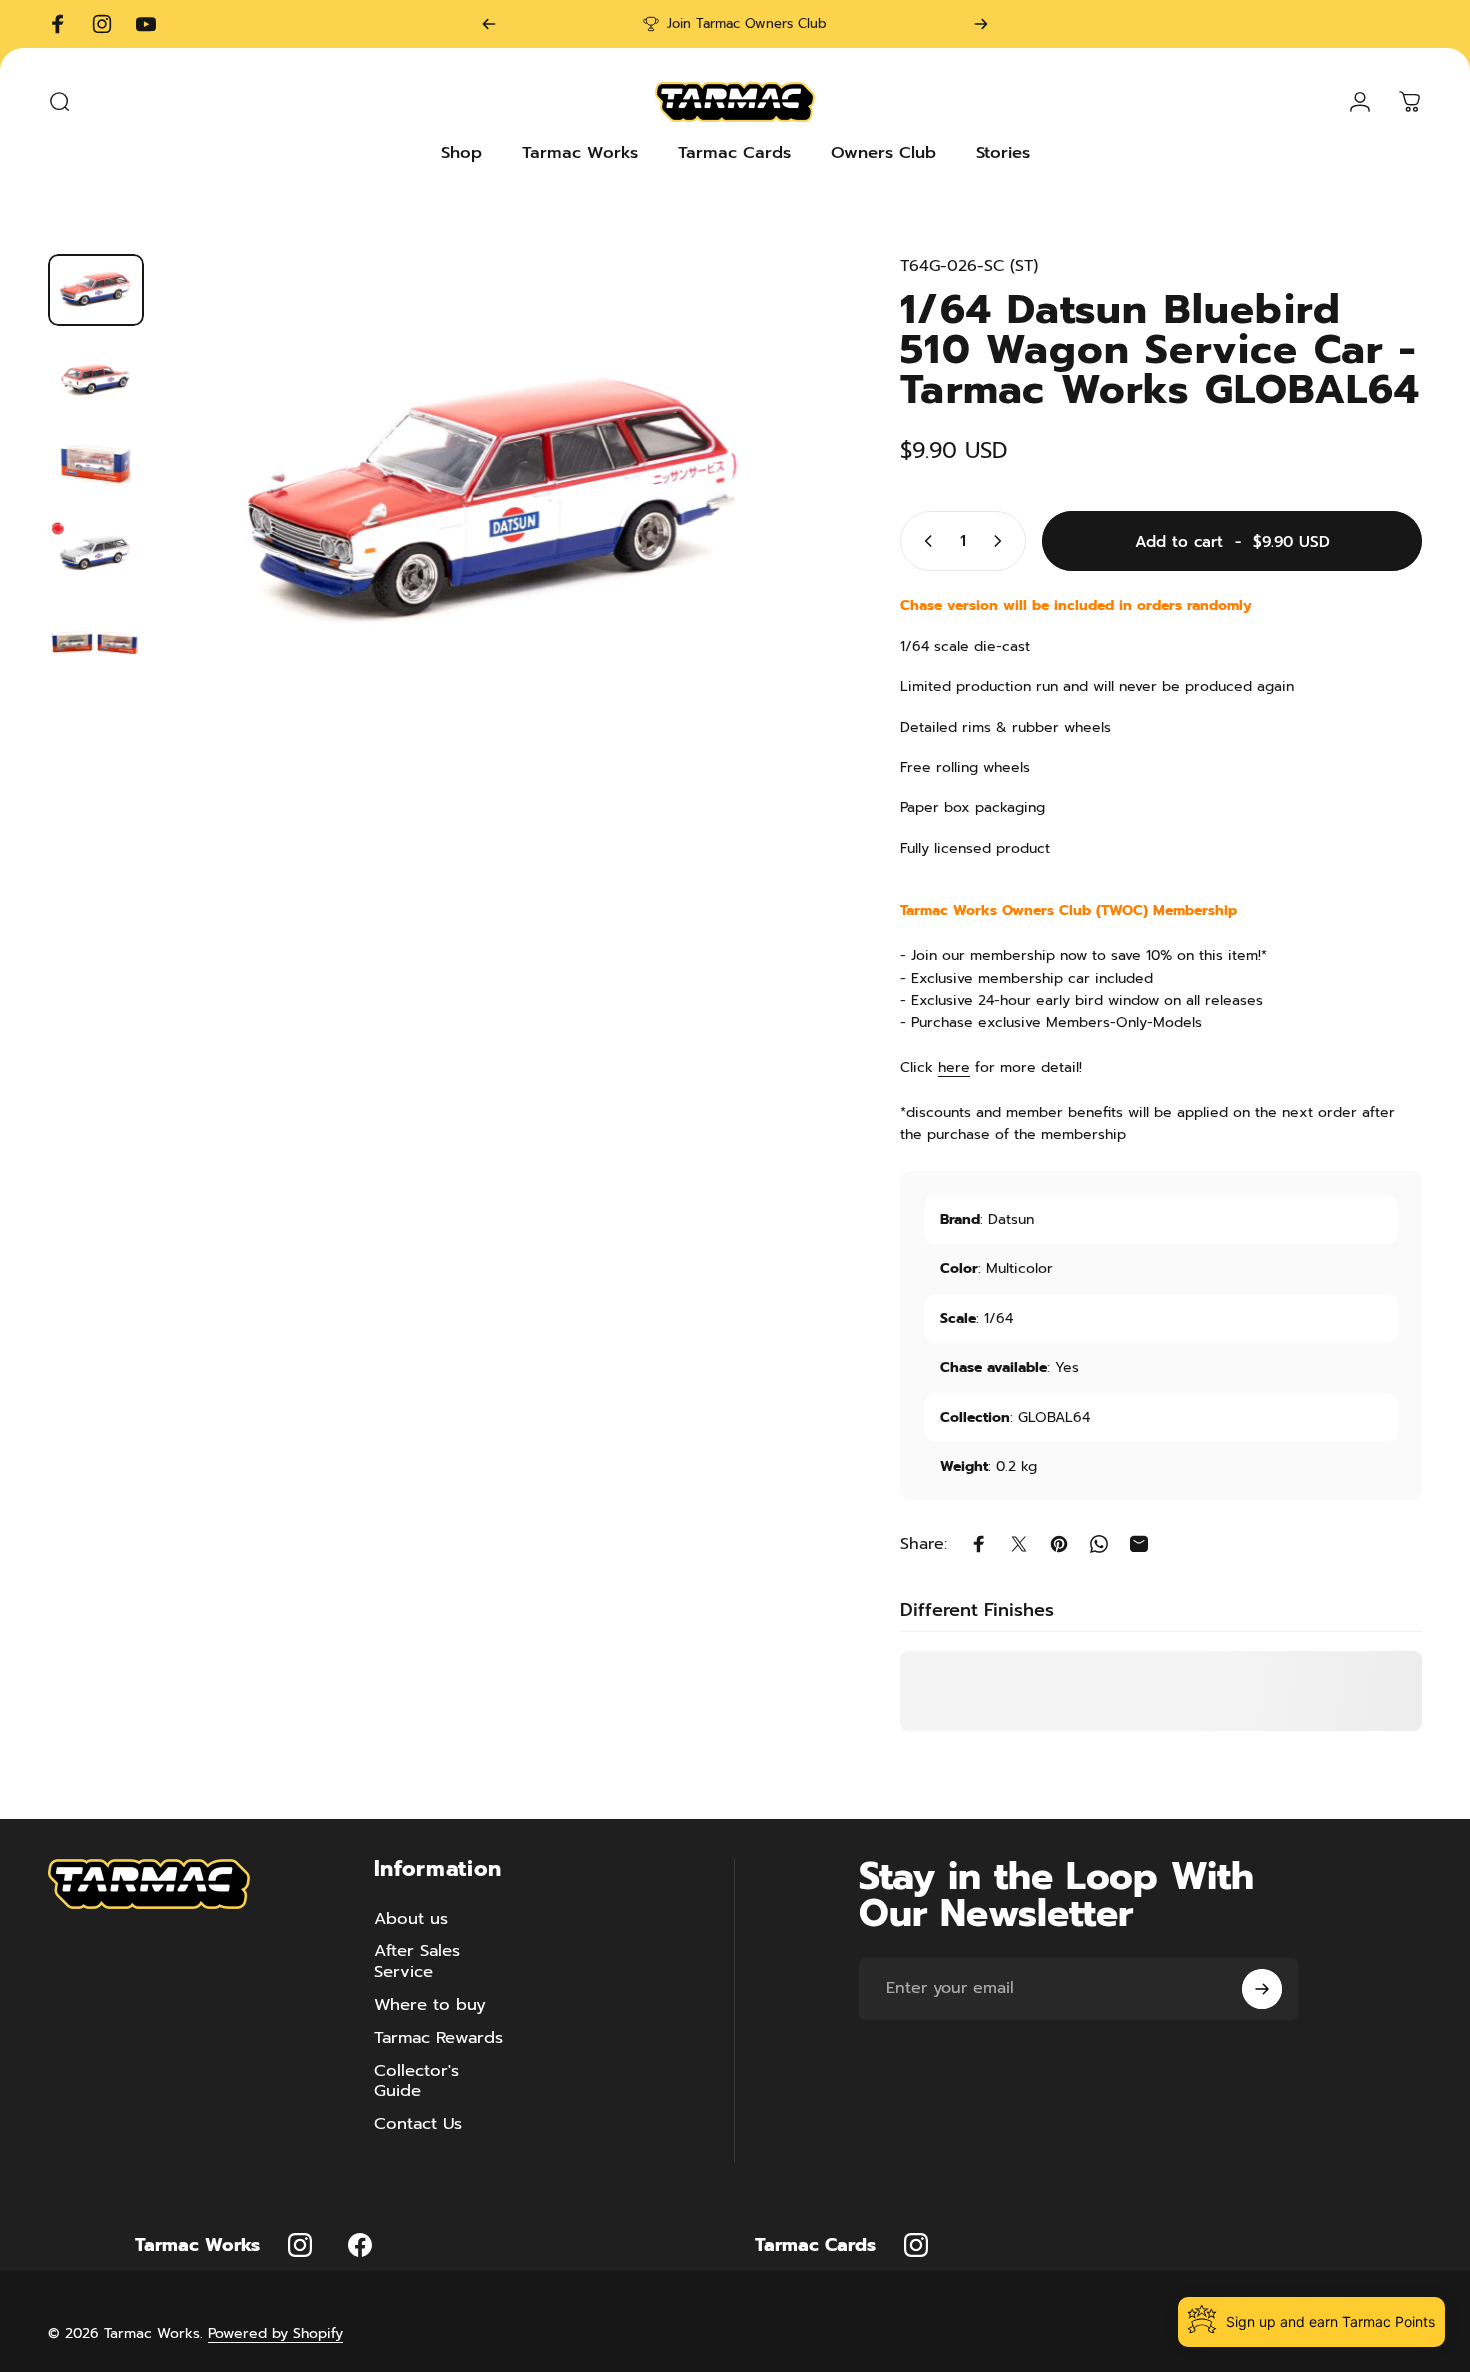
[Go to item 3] (96, 466)
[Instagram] (300, 2245)
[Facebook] (360, 2245)
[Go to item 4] (96, 554)
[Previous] (489, 24)
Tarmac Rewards (438, 2038)
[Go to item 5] (96, 642)
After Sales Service (417, 1962)
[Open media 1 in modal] (495, 505)
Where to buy (430, 2005)
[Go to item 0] (96, 290)
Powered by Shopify (275, 2333)
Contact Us (418, 2124)
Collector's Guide (416, 2082)
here (954, 1067)
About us (411, 1919)
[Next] (981, 24)
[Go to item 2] (96, 378)
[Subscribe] (1262, 1989)
